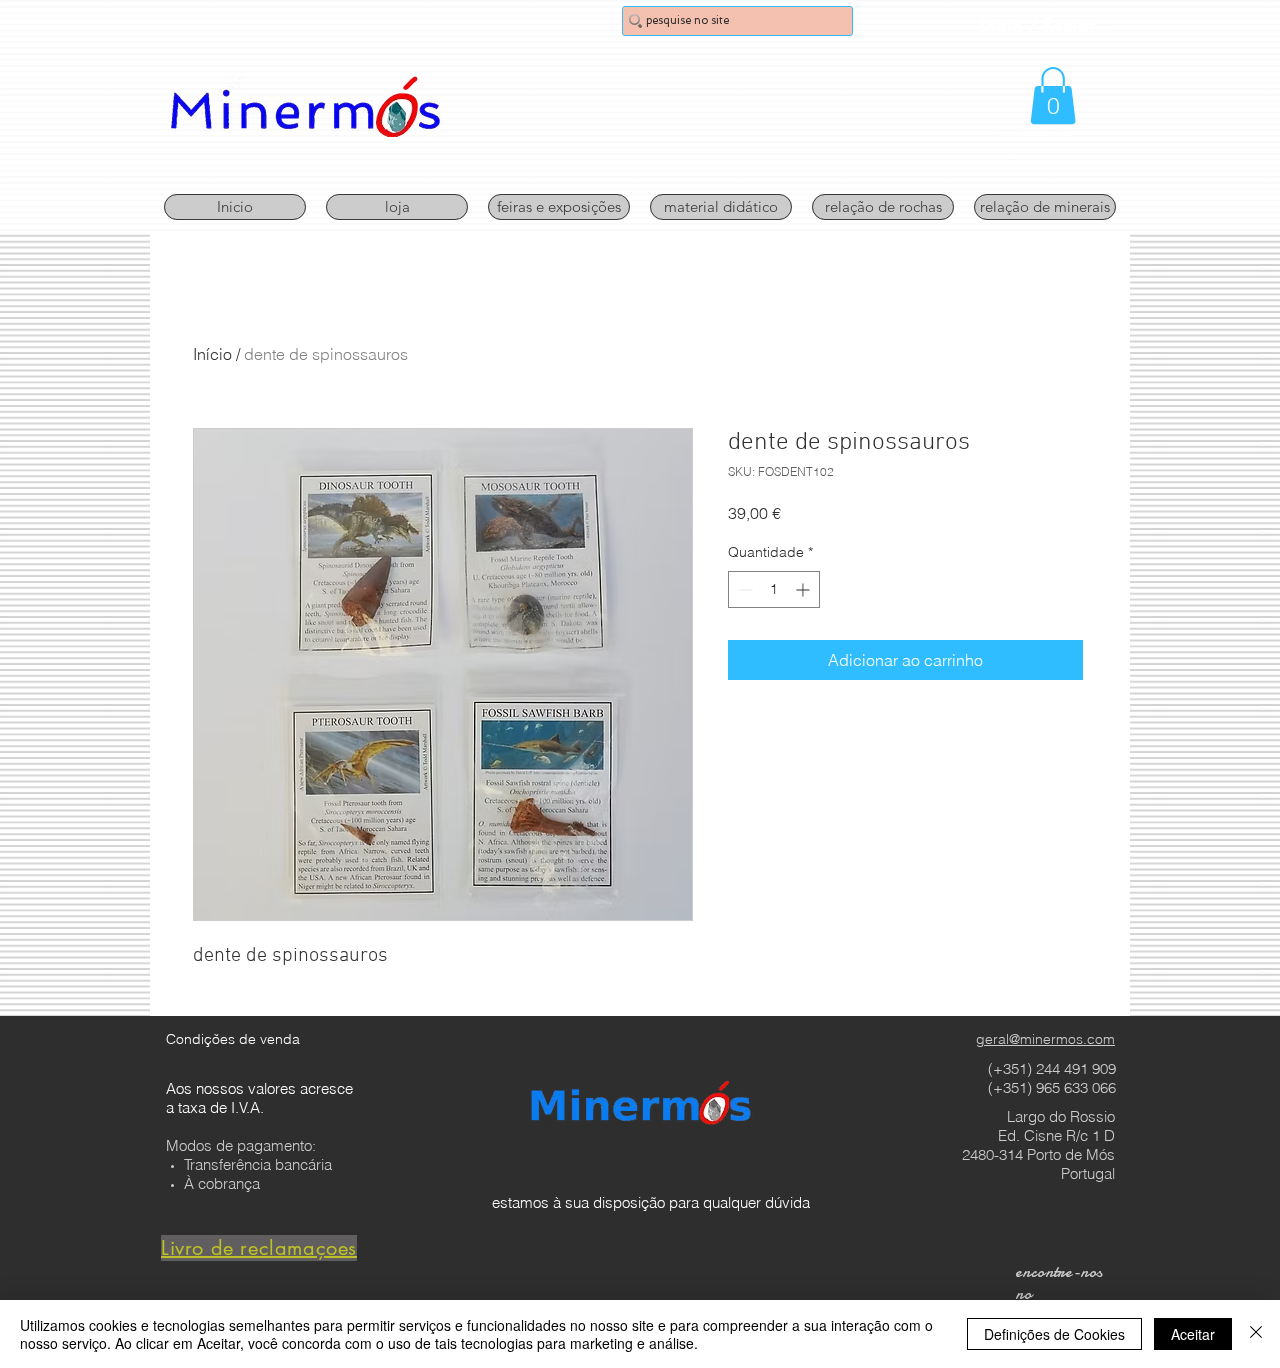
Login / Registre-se (1049, 24)
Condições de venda (233, 1039)
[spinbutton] (774, 589)
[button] (1053, 95)
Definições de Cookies (1054, 1334)
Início (212, 354)
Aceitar (1193, 1334)
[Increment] (804, 589)
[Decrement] (743, 589)
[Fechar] (1256, 1334)
